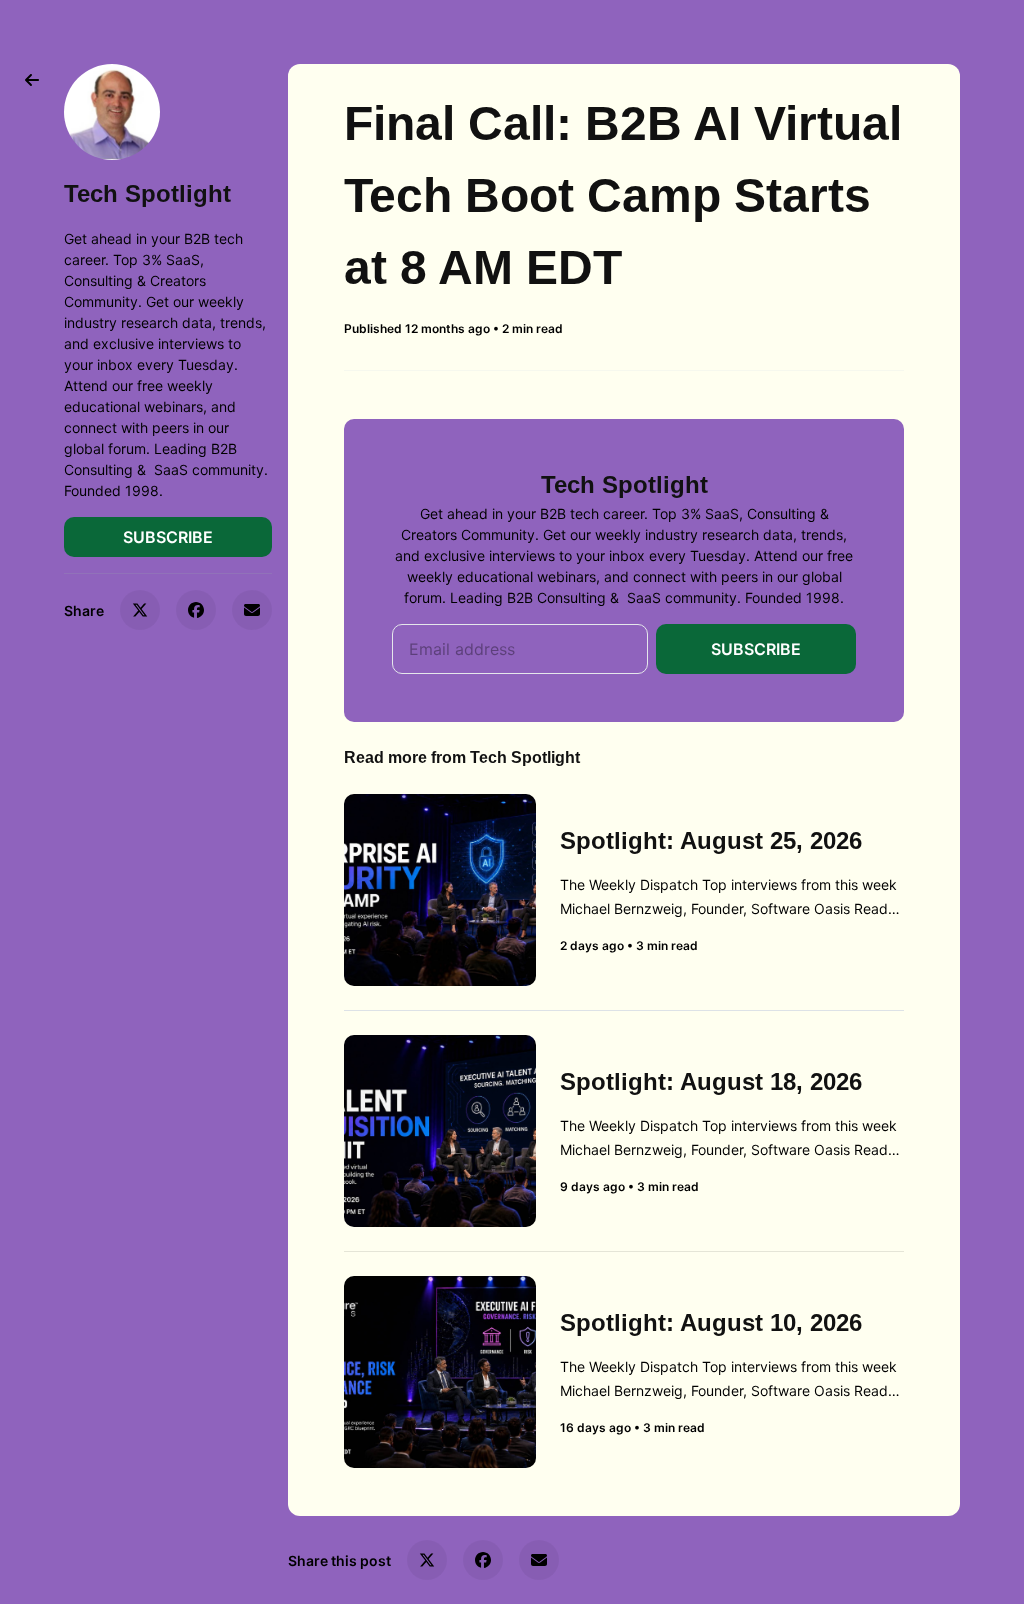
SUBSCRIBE (168, 537)
